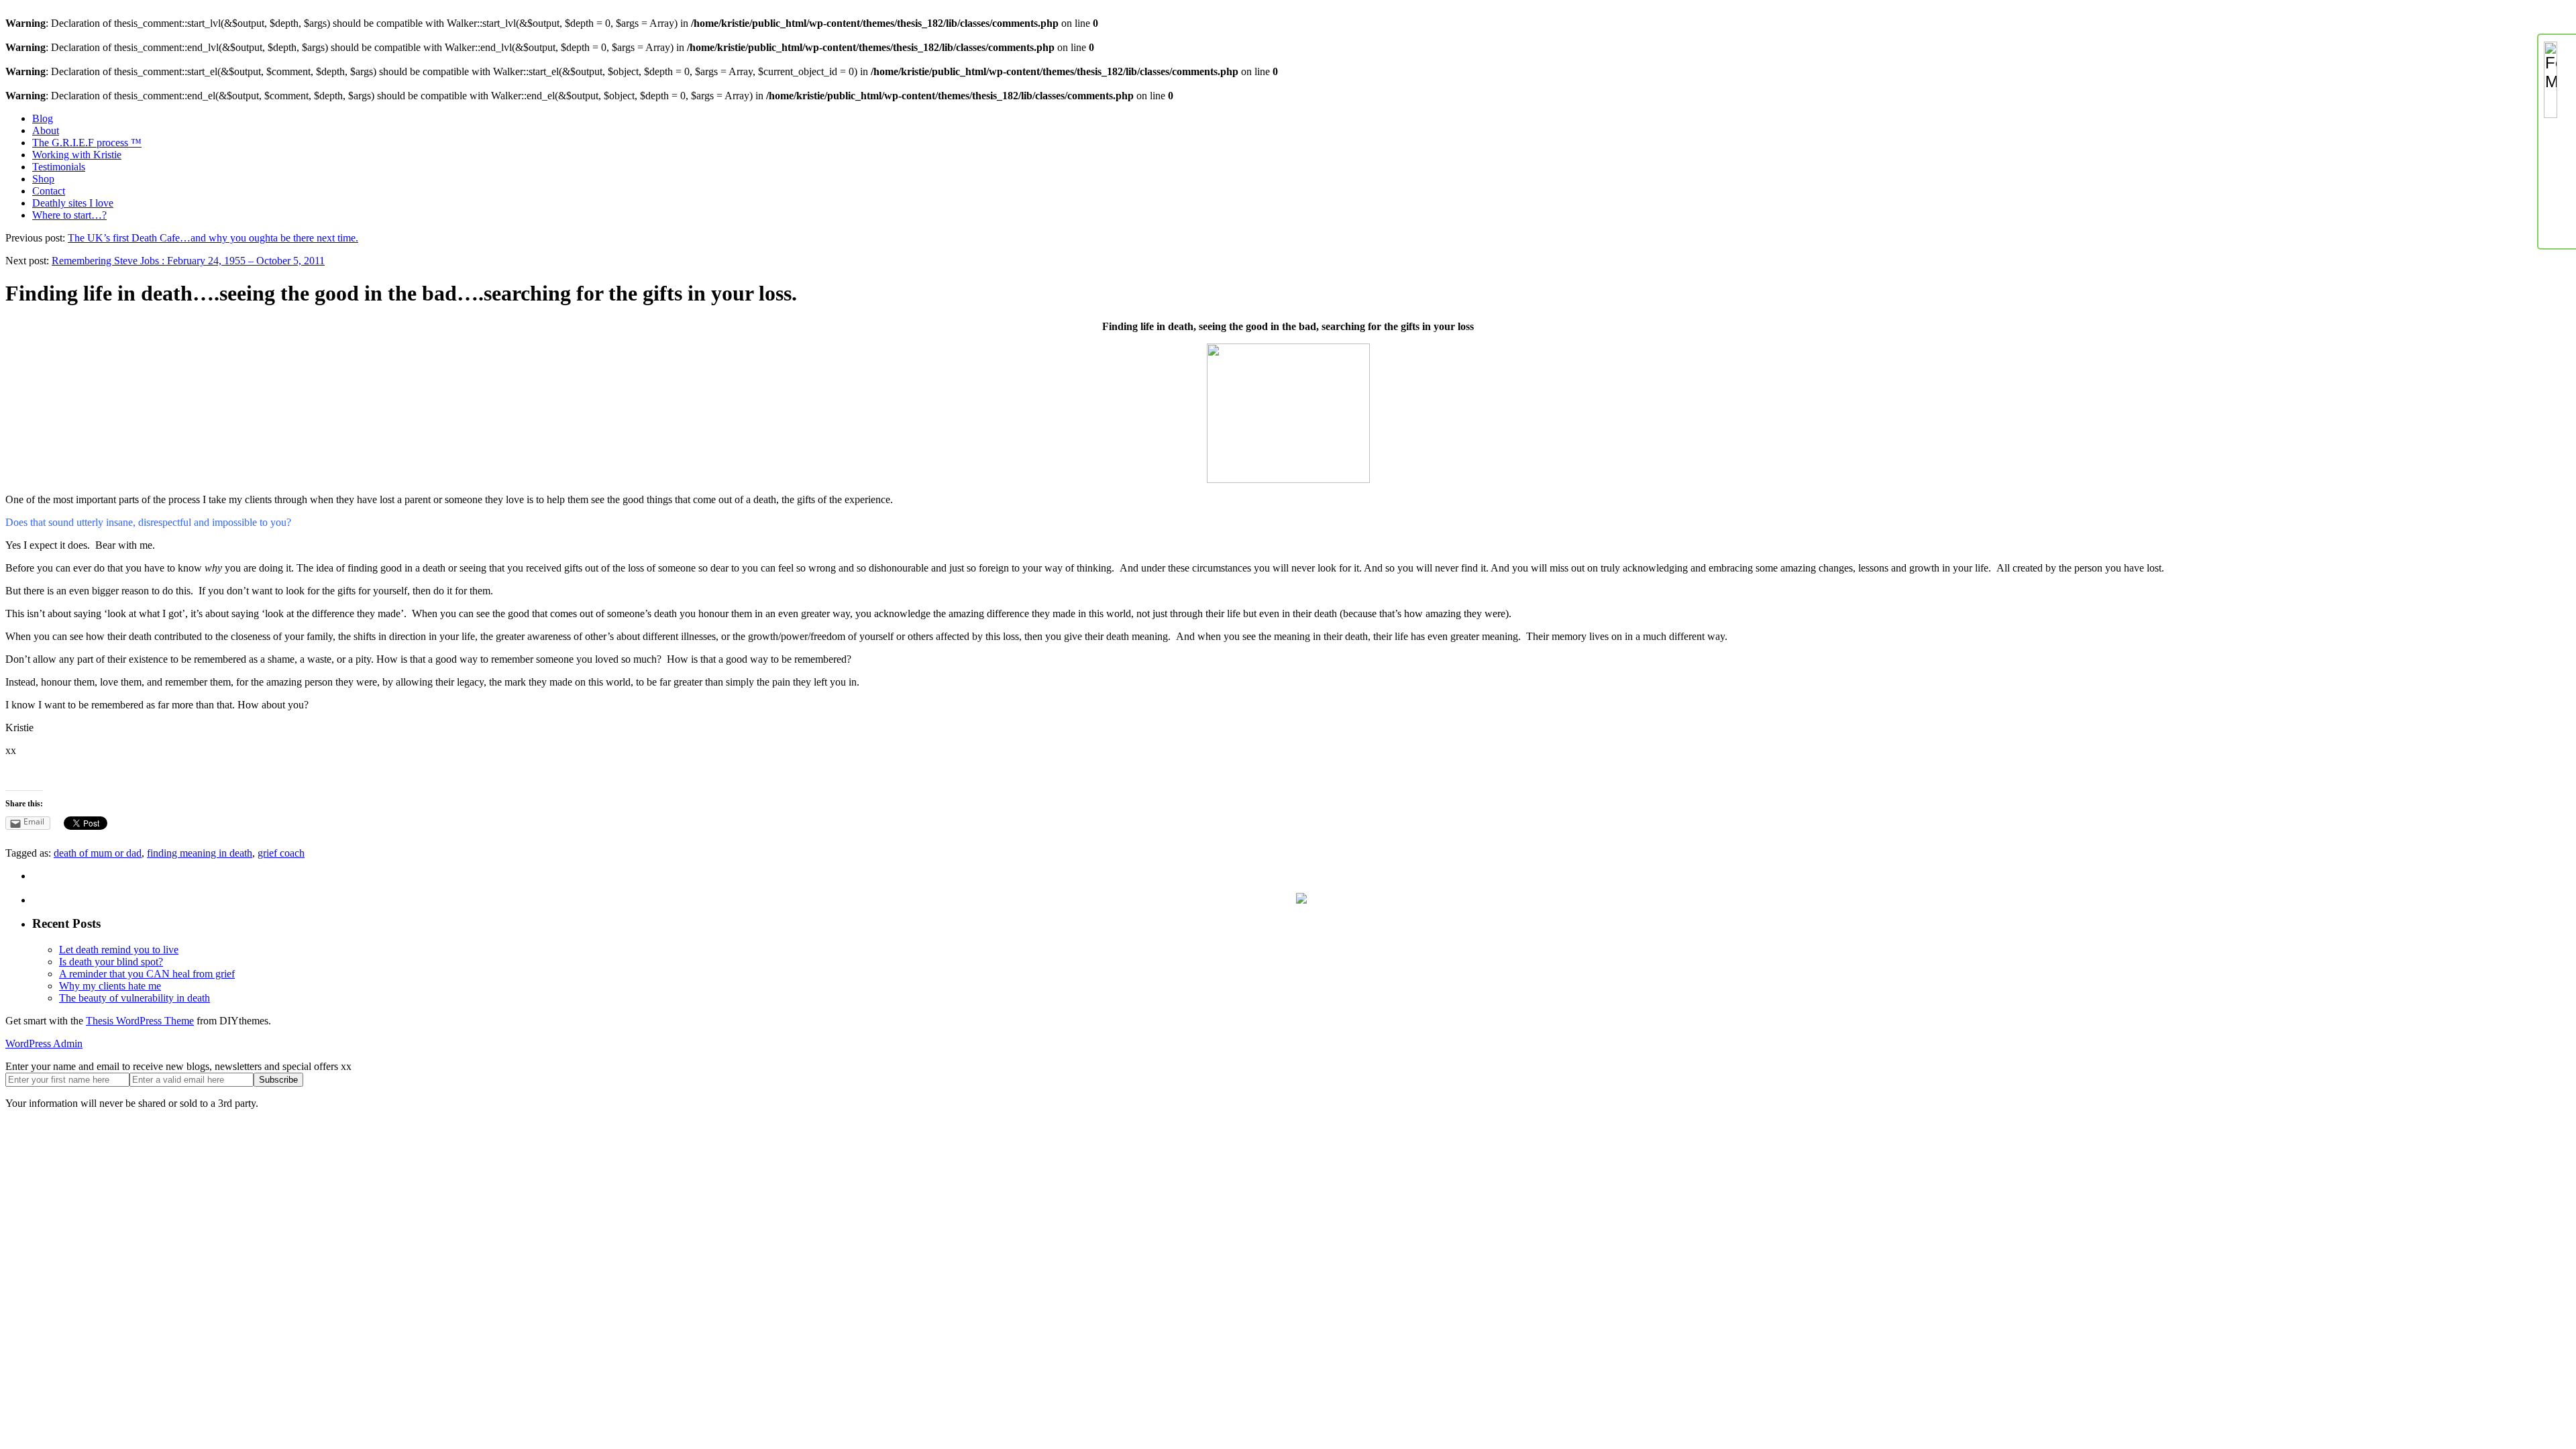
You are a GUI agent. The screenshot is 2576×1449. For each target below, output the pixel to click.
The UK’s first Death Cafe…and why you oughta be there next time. (213, 238)
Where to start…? (69, 215)
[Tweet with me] (2557, 219)
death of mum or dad (98, 853)
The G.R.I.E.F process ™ (87, 143)
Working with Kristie (77, 155)
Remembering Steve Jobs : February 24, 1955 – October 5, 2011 (188, 261)
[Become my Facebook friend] (2557, 180)
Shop (43, 179)
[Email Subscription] (2557, 141)
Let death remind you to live (119, 950)
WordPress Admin (44, 1043)
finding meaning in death (200, 853)
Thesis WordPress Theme (140, 1021)
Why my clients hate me (110, 986)
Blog (43, 118)
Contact (49, 191)
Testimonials (59, 167)
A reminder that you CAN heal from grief (147, 974)
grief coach (281, 853)
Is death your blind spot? (111, 962)
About (46, 130)
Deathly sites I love (73, 203)
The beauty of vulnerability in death (135, 998)
